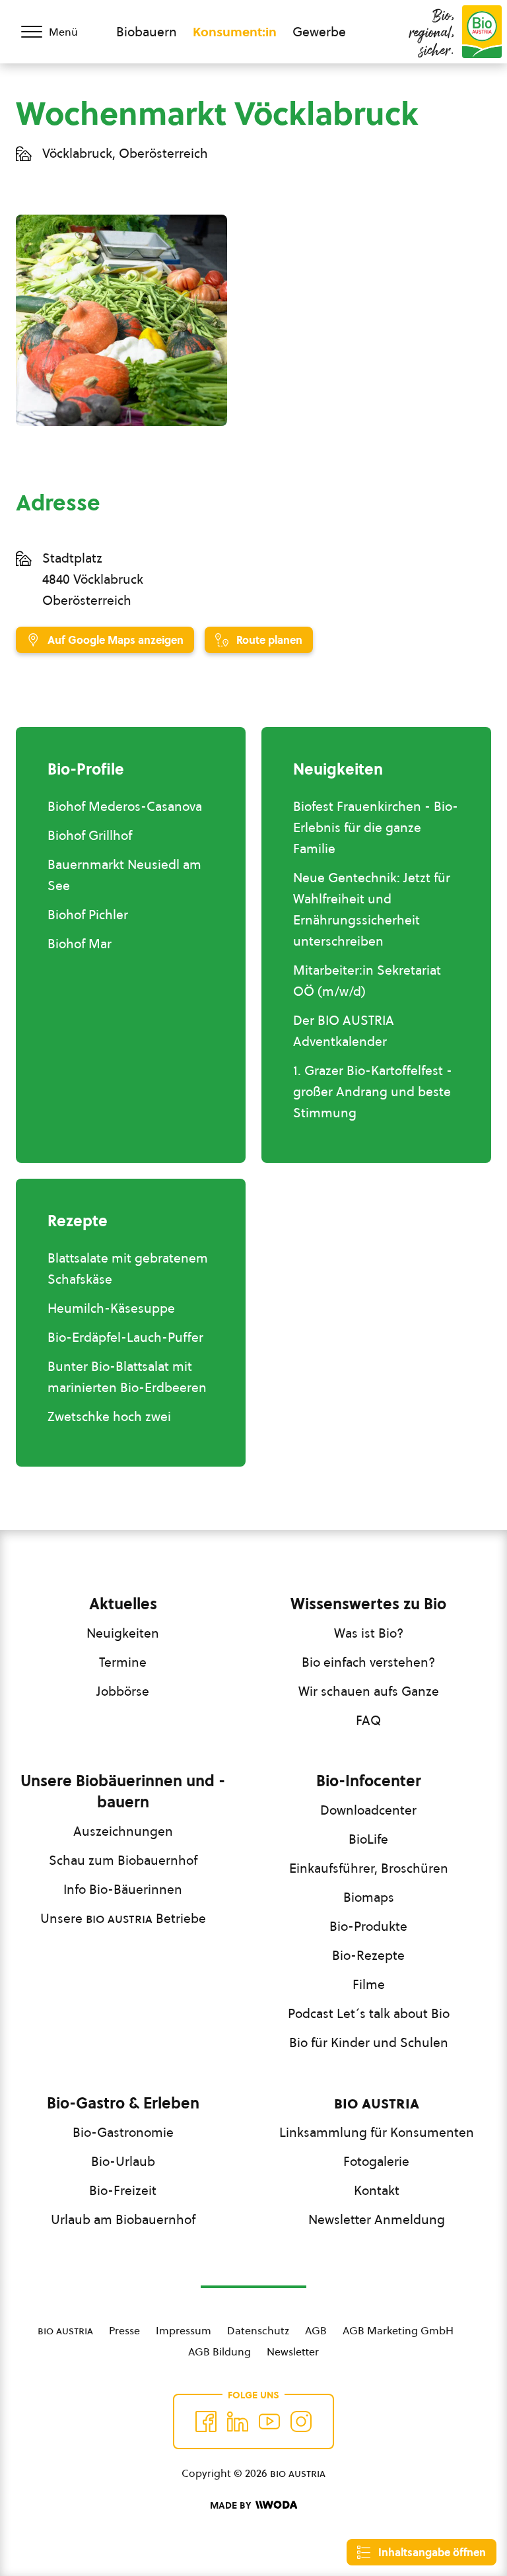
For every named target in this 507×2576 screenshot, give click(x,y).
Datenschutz (258, 2330)
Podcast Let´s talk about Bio (369, 2013)
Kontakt (377, 2190)
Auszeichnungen (123, 1831)
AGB (316, 2330)
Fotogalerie (376, 2161)
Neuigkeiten (123, 1633)
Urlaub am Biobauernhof (123, 2219)
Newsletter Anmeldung (377, 2219)
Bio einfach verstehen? (368, 1662)
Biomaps (369, 1897)
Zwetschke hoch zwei (109, 1416)
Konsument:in (235, 32)
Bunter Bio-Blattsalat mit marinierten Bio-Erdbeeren (127, 1377)
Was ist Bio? (369, 1633)
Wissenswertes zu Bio (368, 1604)
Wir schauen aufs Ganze (369, 1691)
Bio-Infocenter (369, 1781)
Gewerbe (319, 32)
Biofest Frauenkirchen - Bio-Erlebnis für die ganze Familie (376, 827)
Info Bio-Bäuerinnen (123, 1889)
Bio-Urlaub (123, 2161)
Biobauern (147, 32)
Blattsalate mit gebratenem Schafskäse (128, 1269)
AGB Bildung (220, 2351)
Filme (369, 1984)
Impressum (184, 2330)
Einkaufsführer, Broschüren (369, 1868)
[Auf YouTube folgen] (269, 2421)
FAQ (368, 1720)
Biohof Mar (80, 944)
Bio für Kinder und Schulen (369, 2042)
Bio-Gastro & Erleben (123, 2103)
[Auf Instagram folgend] (301, 2421)
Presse (124, 2330)
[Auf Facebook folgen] (206, 2421)
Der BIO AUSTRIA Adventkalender (344, 1031)
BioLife (368, 1839)
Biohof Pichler (88, 915)
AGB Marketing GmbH (398, 2330)
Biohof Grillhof (90, 835)
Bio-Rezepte (368, 1955)
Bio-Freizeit (123, 2190)
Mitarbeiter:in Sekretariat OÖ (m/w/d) (367, 981)
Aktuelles (123, 1604)
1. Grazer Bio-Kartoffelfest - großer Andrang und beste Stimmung (373, 1092)
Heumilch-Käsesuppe (111, 1308)
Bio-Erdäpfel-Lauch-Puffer (125, 1337)
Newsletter (293, 2351)
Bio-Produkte (368, 1926)
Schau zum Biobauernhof (123, 1860)
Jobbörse (123, 1691)
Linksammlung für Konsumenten (377, 2132)
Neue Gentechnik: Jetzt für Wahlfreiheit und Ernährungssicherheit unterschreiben (372, 909)
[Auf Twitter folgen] (238, 2421)
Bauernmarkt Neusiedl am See (124, 875)
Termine (123, 1662)
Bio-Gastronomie (123, 2132)
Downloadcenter (368, 1810)
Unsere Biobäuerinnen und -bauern (123, 1792)
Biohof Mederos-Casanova (125, 806)
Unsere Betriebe (123, 1918)
